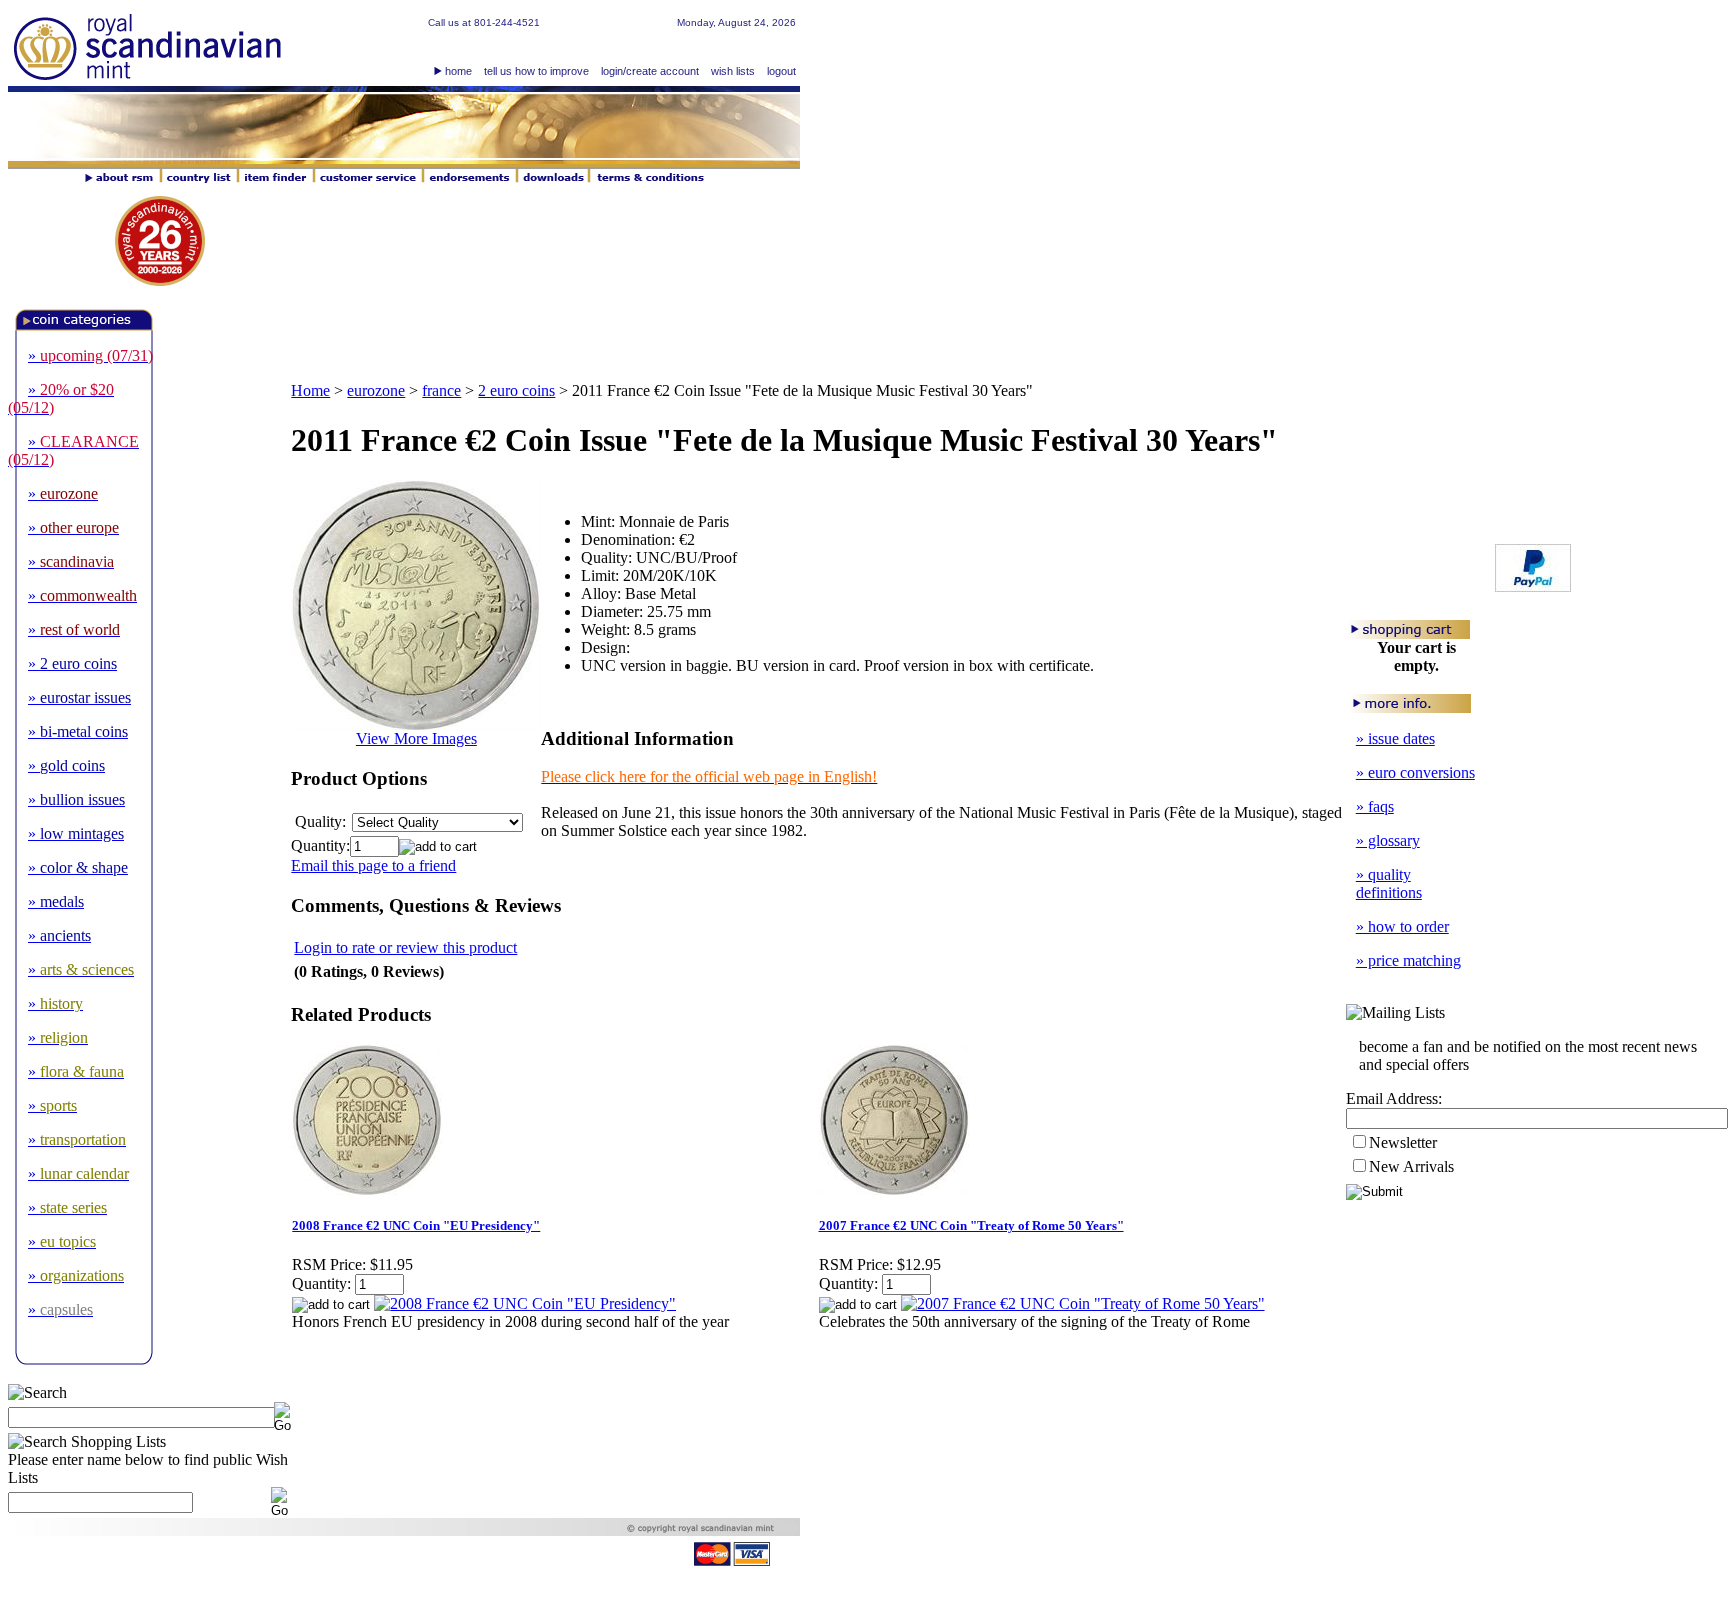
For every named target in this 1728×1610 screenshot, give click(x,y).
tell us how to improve (536, 71)
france (441, 390)
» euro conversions (1415, 772)
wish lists (733, 71)
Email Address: (1394, 1098)
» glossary (1388, 840)
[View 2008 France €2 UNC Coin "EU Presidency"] (525, 1303)
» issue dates (1395, 738)
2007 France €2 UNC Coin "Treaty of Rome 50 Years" (971, 1225)
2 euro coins (516, 390)
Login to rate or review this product (405, 947)
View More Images (416, 738)
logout (781, 71)
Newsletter (1403, 1142)
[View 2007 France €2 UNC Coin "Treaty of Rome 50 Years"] (1083, 1303)
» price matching (1408, 960)
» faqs (1375, 806)
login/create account (650, 71)
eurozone (376, 390)
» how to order (1402, 926)
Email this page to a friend (373, 865)
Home (310, 390)
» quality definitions (1389, 883)
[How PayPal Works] (1533, 586)
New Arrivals (1411, 1166)
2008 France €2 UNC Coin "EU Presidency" (416, 1225)
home (458, 71)
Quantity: (320, 845)
